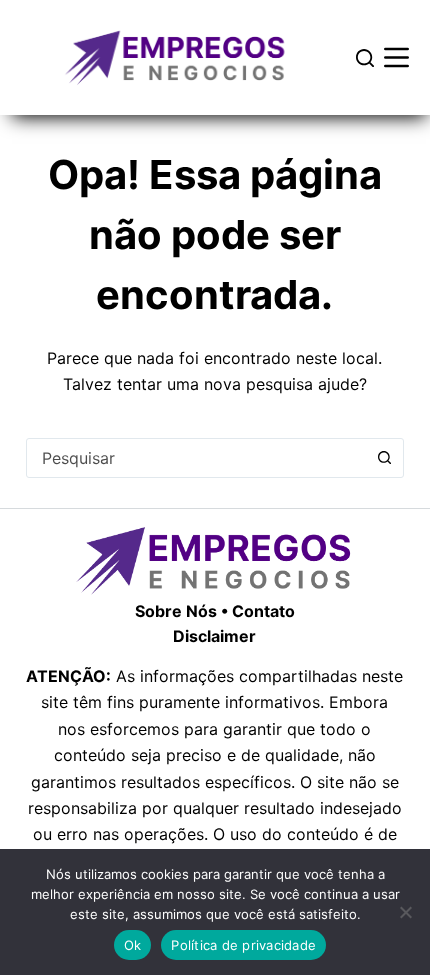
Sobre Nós (176, 611)
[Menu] (396, 57)
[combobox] (196, 458)
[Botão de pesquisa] (384, 458)
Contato (263, 611)
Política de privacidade (243, 945)
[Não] (405, 912)
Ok (133, 945)
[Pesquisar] (365, 58)
